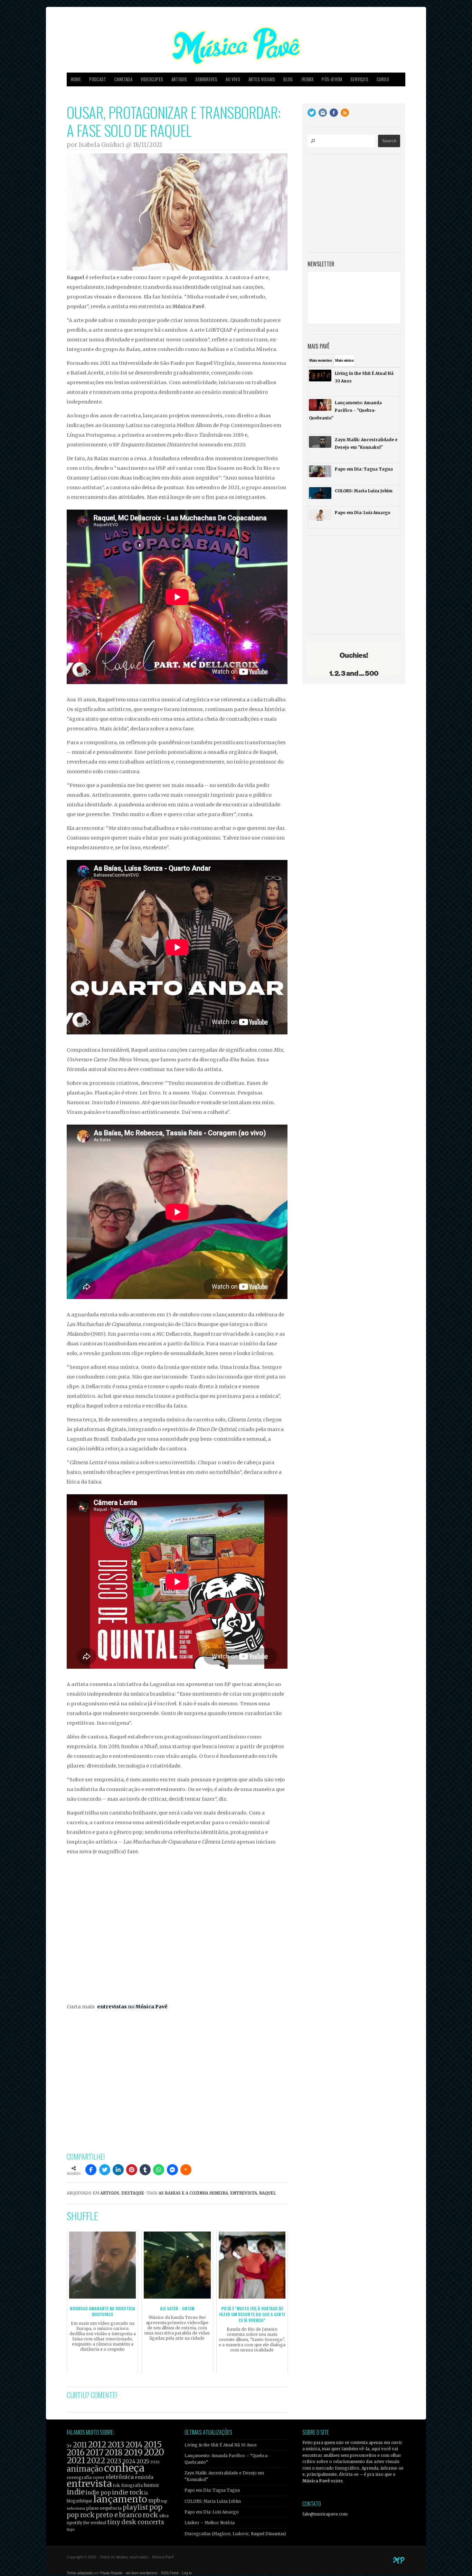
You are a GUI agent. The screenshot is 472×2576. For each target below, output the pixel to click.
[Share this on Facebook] (91, 2170)
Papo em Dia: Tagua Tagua (212, 2490)
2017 (95, 2452)
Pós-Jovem (332, 79)
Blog (288, 79)
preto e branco (119, 2515)
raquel (268, 2193)
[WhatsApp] (159, 2170)
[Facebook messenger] (172, 2170)
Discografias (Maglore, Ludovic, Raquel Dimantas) (235, 2534)
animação (85, 2469)
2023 (114, 2461)
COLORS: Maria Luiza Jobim (213, 2501)
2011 (80, 2445)
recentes (320, 360)
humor (152, 2485)
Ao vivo (233, 79)
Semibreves (206, 79)
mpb (154, 2501)
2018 (114, 2453)
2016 (76, 2452)
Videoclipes (152, 79)
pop (156, 2507)
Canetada (123, 79)
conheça (124, 2468)
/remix (307, 79)
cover (99, 2477)
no (132, 2007)
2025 (143, 2461)
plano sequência (104, 2508)
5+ (69, 2446)
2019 (133, 2452)
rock (150, 2515)
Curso (383, 79)
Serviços (359, 79)
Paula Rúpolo (111, 2573)
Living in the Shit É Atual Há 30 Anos (221, 2445)
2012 (97, 2445)
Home (76, 79)
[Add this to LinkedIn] (118, 2170)
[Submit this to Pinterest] (132, 2170)
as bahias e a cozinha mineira (193, 2193)
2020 (154, 2452)
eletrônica (120, 2477)
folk (116, 2485)
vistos (344, 360)
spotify (74, 2522)
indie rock (128, 2492)
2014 (134, 2445)
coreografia (79, 2477)
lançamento (120, 2499)
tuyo (71, 2530)
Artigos (179, 79)
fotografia (132, 2485)
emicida (144, 2477)
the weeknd (95, 2523)
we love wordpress (142, 2573)
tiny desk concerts (136, 2522)
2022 (96, 2461)
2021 (76, 2460)
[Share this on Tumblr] (145, 2170)
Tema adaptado (80, 2573)
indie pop (98, 2493)
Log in (187, 2573)
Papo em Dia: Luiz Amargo (212, 2512)
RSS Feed (170, 2573)
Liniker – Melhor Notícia (210, 2523)
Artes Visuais (262, 79)
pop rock (81, 2515)
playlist (135, 2507)
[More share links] (186, 2170)
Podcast (98, 79)
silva (164, 2516)
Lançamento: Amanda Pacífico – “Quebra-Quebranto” (227, 2459)
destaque (133, 2193)
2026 (155, 2462)
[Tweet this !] (105, 2170)
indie (76, 2492)
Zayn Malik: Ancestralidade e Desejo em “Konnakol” (224, 2476)
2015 (153, 2445)
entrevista (244, 2193)
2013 (116, 2445)
